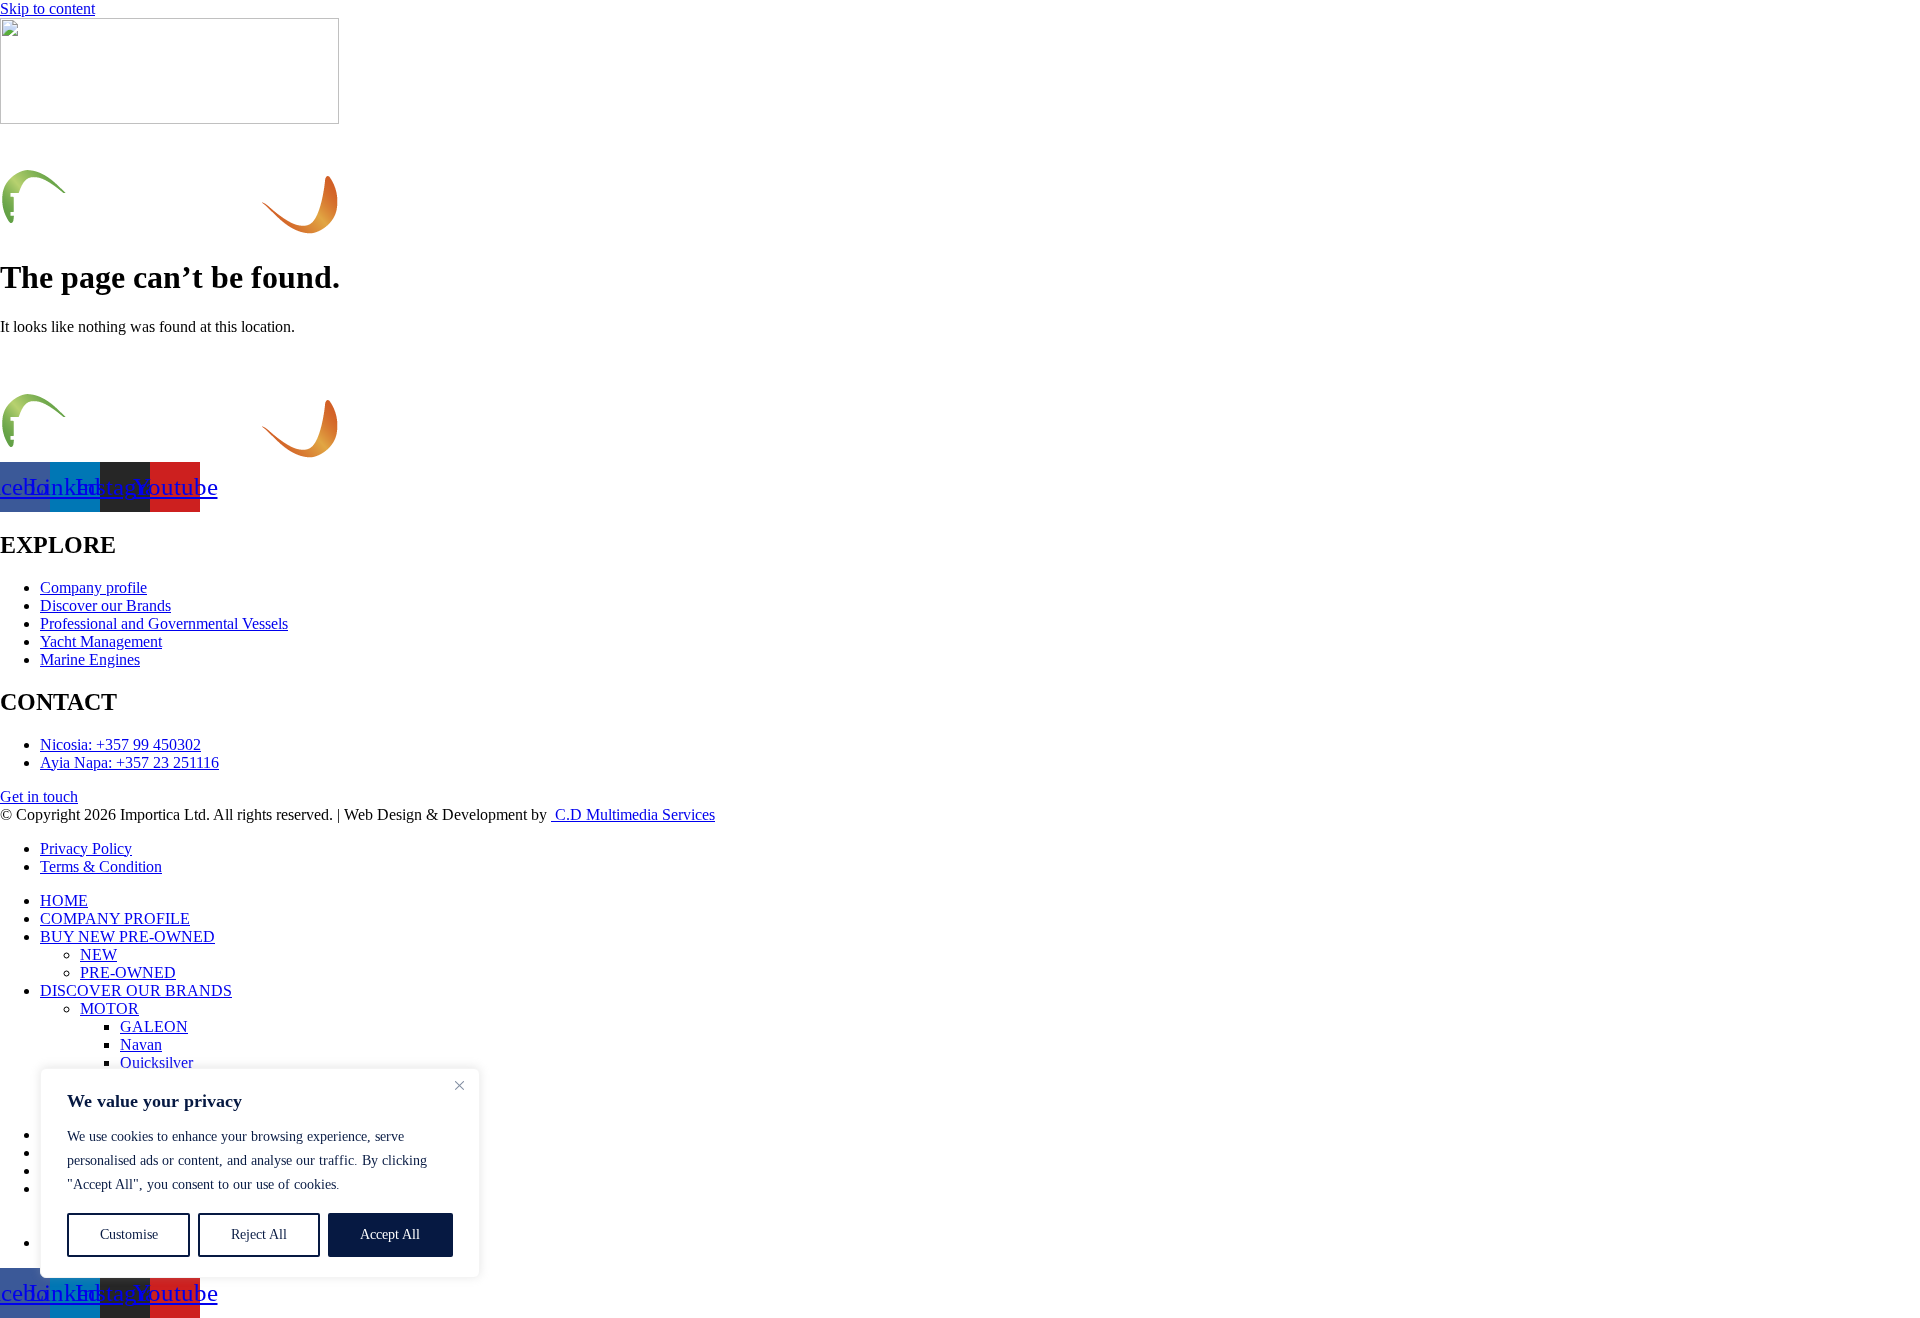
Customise (129, 1234)
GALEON (154, 1026)
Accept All (390, 1234)
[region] (260, 1173)
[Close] (459, 1085)
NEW (98, 954)
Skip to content (47, 8)
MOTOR (109, 1008)
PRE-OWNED (128, 972)
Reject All (259, 1234)
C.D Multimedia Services (633, 814)
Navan (141, 1044)
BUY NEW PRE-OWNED (127, 936)
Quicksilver (156, 1062)
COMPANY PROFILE (115, 918)
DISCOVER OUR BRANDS (136, 990)
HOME (64, 900)
